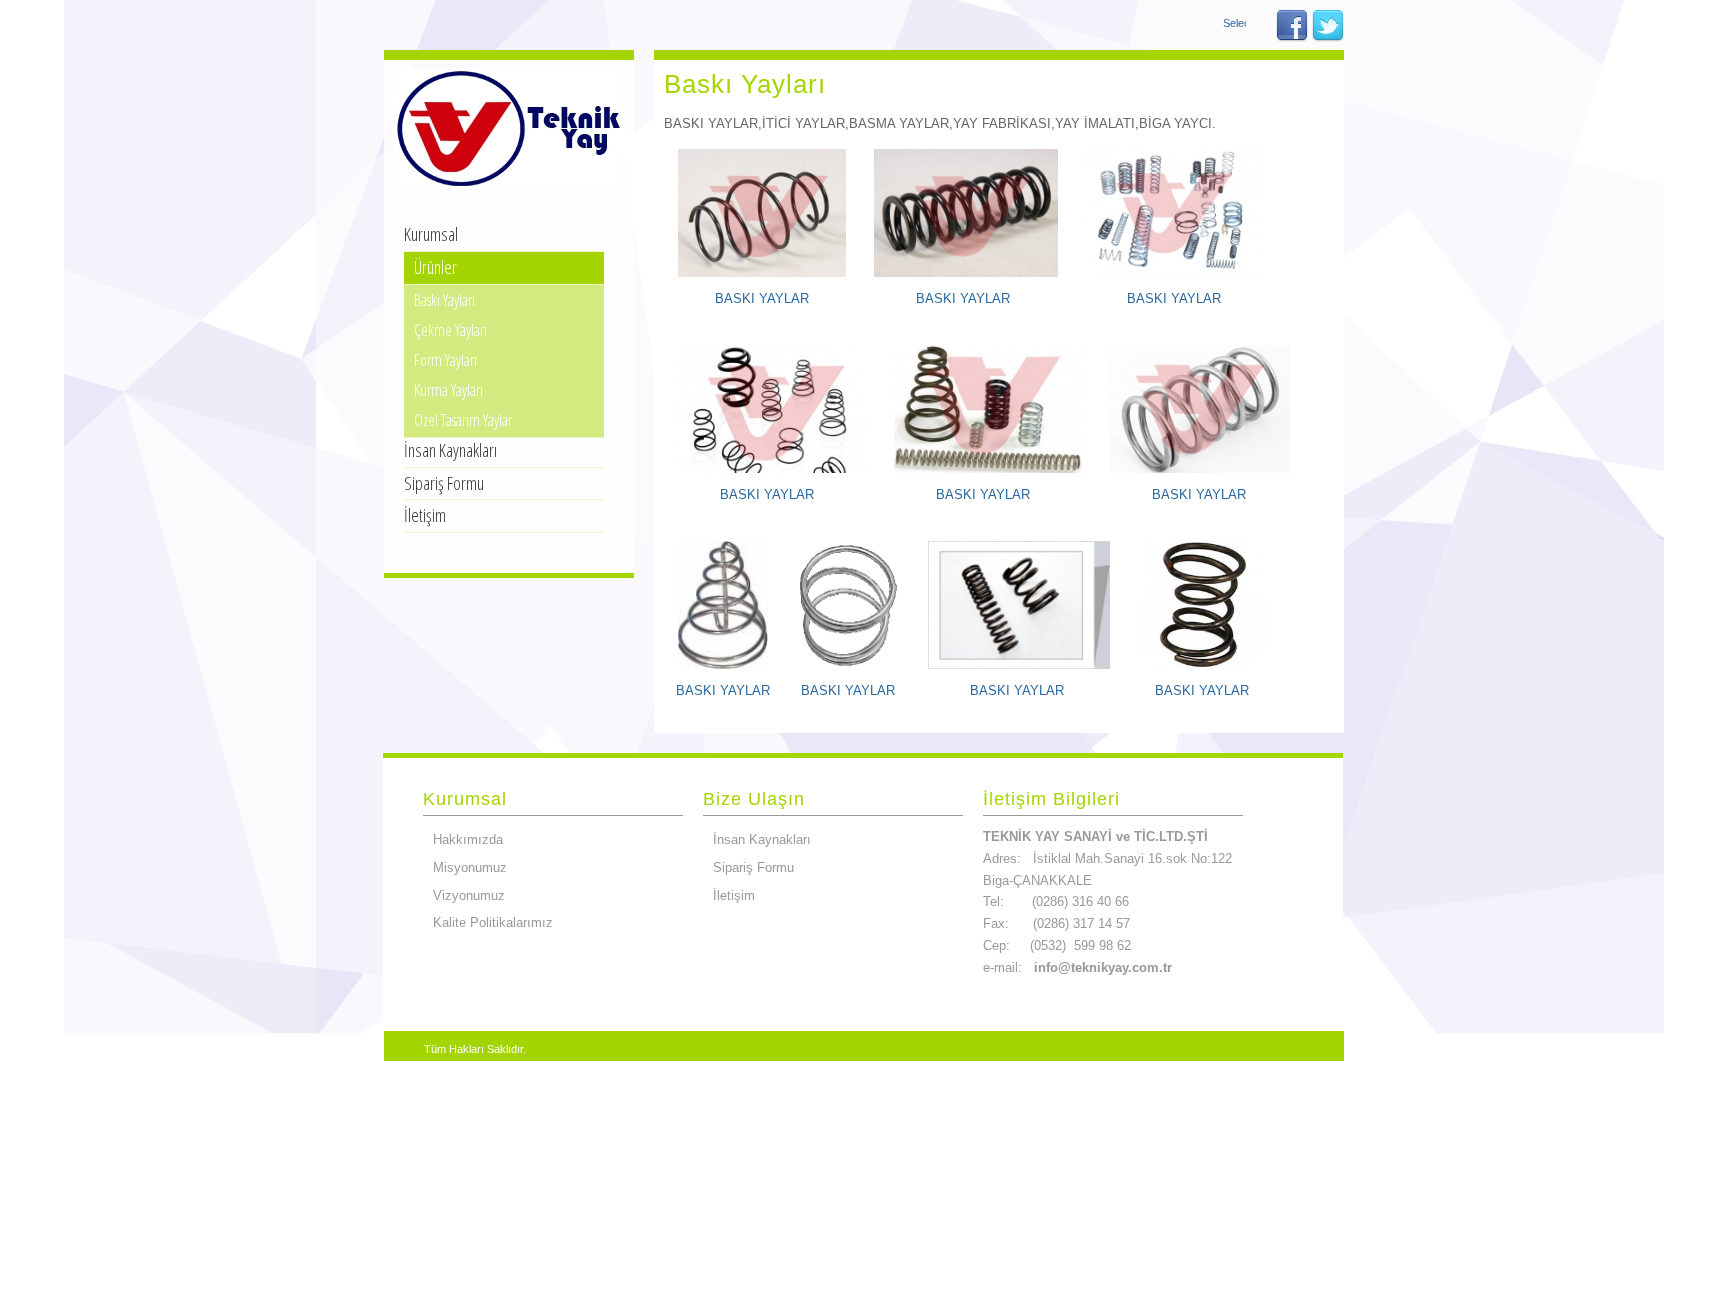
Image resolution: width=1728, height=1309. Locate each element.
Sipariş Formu (444, 483)
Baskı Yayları (444, 300)
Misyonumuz (470, 867)
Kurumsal (431, 234)
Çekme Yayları (450, 330)
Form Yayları (445, 360)
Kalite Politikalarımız (493, 922)
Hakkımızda (468, 839)
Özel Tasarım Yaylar (463, 420)
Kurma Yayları (448, 390)
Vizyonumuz (469, 895)
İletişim (425, 515)
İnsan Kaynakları (450, 450)
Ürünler (435, 267)
